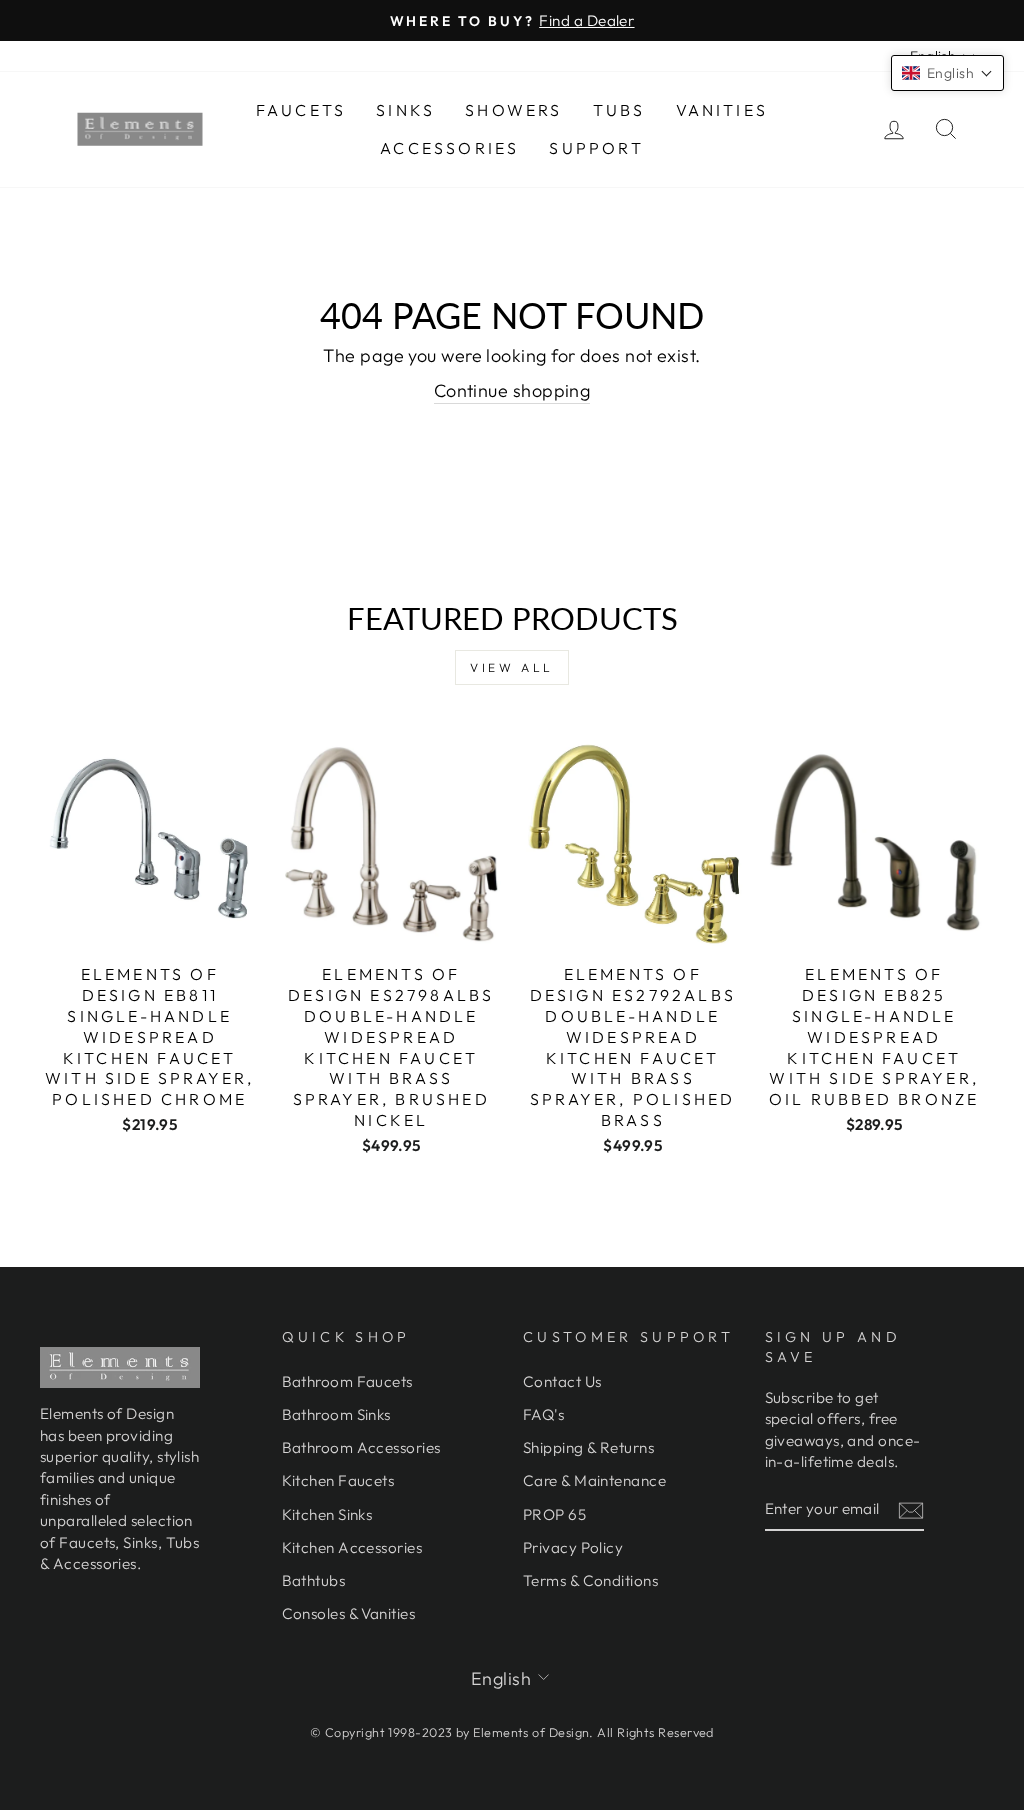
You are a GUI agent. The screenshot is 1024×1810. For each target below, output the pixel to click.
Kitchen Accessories (352, 1547)
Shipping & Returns (588, 1447)
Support (596, 148)
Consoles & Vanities (349, 1613)
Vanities (722, 110)
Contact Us (562, 1381)
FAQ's (543, 1414)
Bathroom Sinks (336, 1414)
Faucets (301, 110)
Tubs (619, 110)
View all (512, 667)
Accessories (449, 148)
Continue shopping (512, 390)
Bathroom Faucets (347, 1381)
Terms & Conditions (590, 1580)
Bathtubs (314, 1580)
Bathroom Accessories (361, 1447)
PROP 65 (554, 1514)
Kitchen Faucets (338, 1480)
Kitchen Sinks (327, 1514)
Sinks (405, 110)
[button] (947, 73)
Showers (513, 110)
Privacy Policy (573, 1547)
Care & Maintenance (594, 1480)
